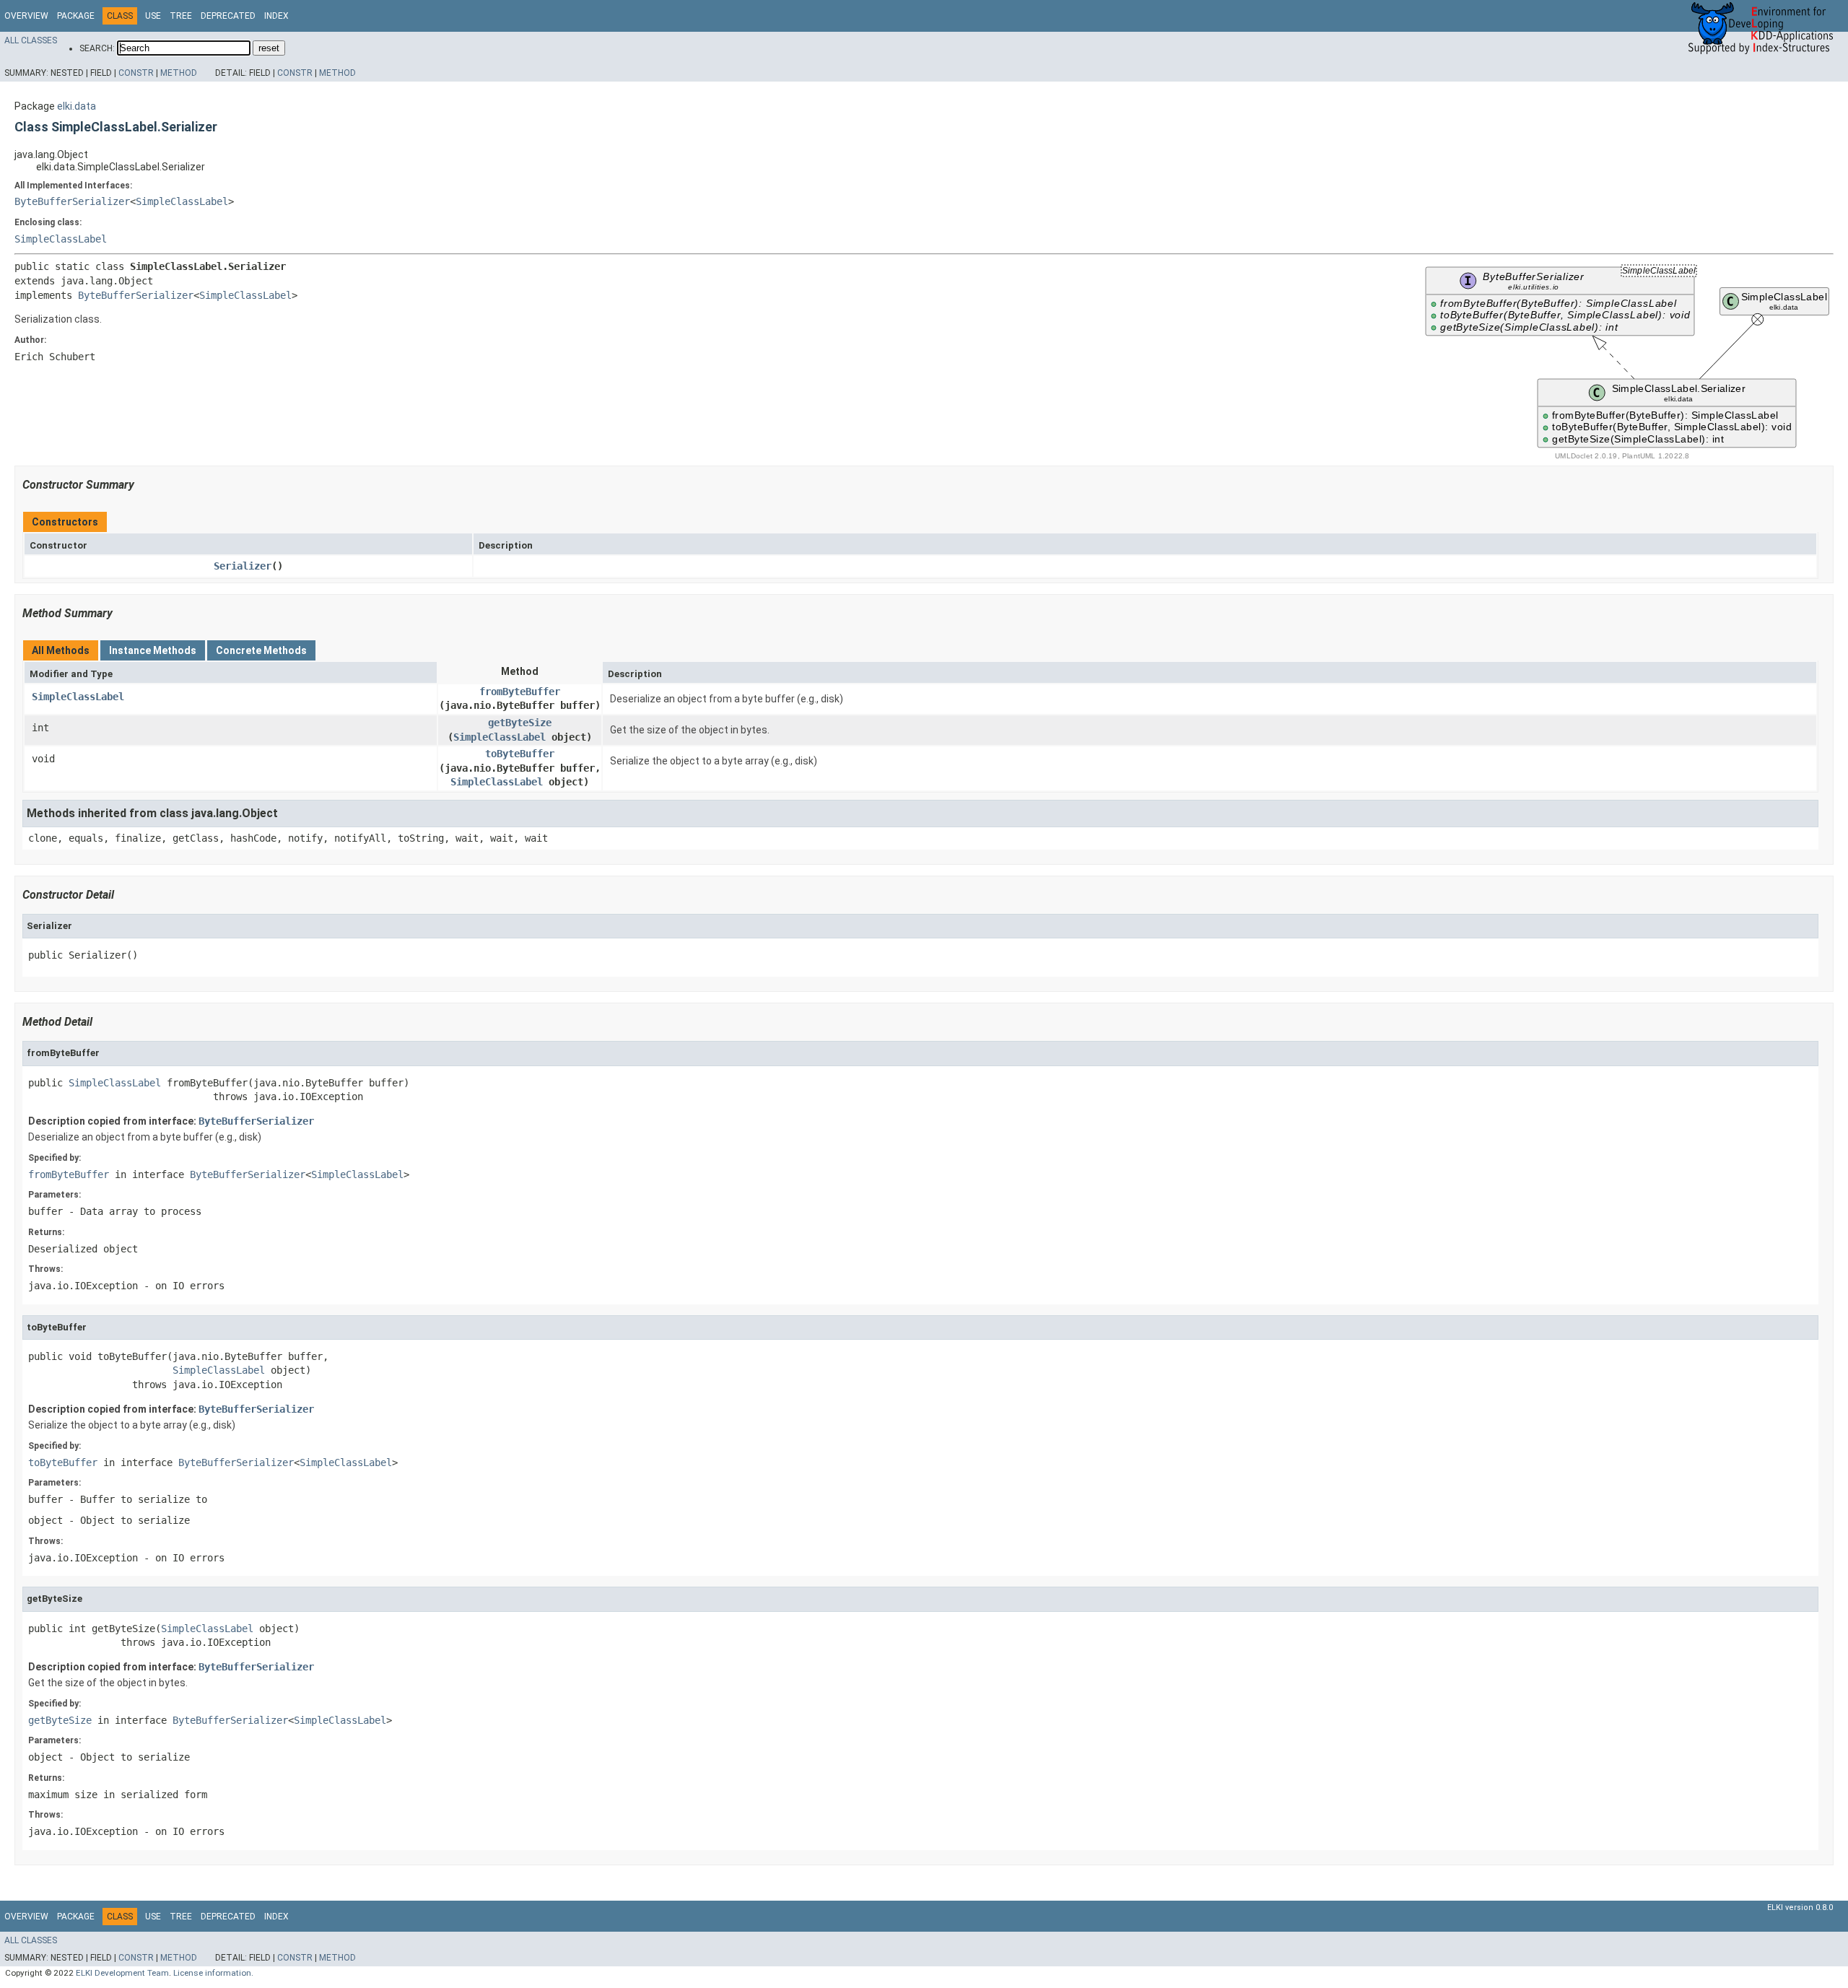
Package (76, 16)
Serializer (243, 566)
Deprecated (228, 16)
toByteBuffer (520, 754)
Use (153, 16)
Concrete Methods (261, 650)
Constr (136, 73)
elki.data (77, 106)
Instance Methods (153, 650)
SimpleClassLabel (182, 201)
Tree (181, 16)
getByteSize (520, 723)
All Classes (31, 40)
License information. (213, 1973)
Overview (26, 16)
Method (179, 73)
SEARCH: (97, 48)
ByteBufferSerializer (72, 201)
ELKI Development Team (122, 1973)
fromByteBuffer (520, 692)
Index (276, 16)
